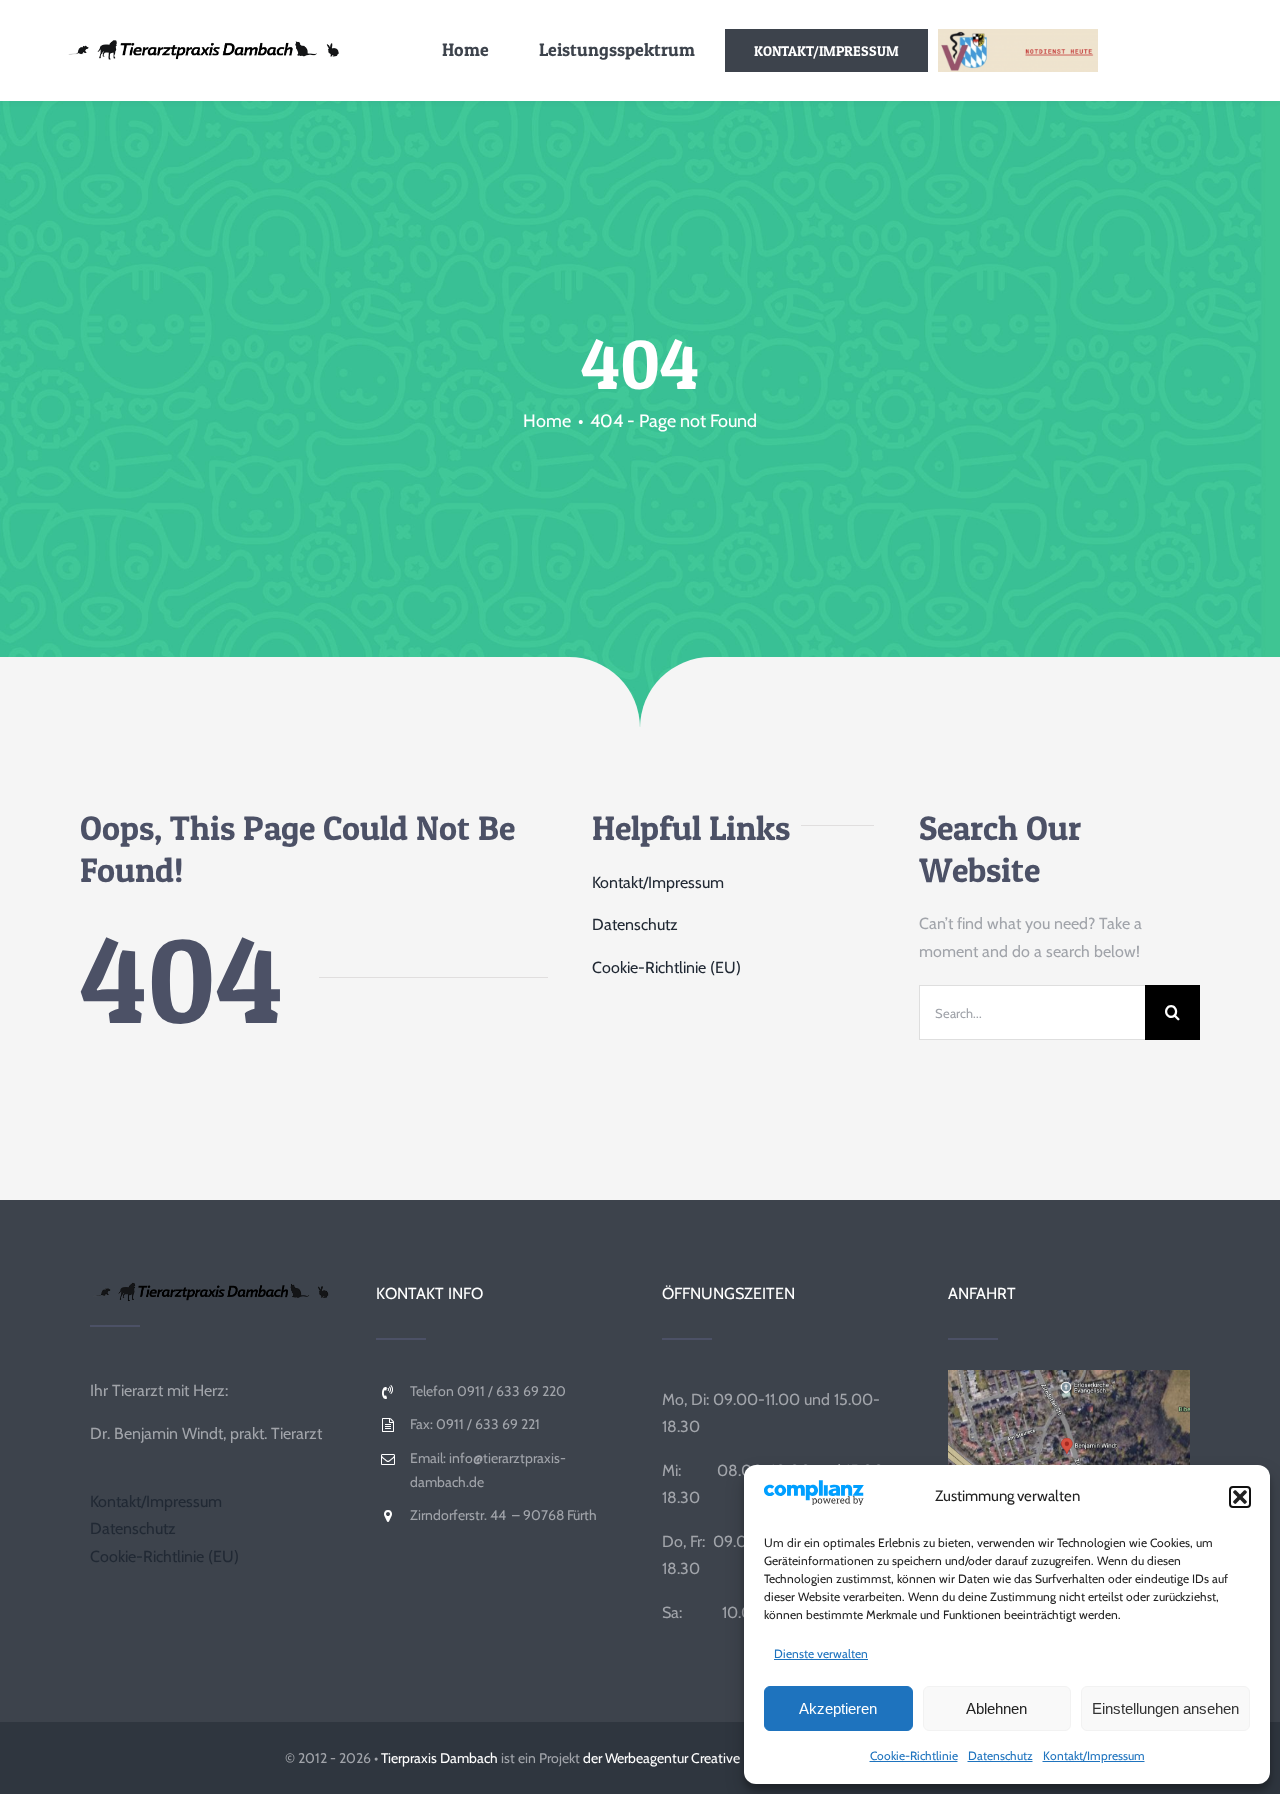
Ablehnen (996, 1708)
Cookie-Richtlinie (914, 1755)
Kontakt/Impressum (1094, 1755)
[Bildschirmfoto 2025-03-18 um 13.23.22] (1069, 1377)
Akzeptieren (838, 1708)
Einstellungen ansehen (1165, 1708)
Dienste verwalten (821, 1653)
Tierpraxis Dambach (439, 1758)
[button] (1240, 1497)
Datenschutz (1000, 1755)
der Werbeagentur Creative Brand (680, 1758)
